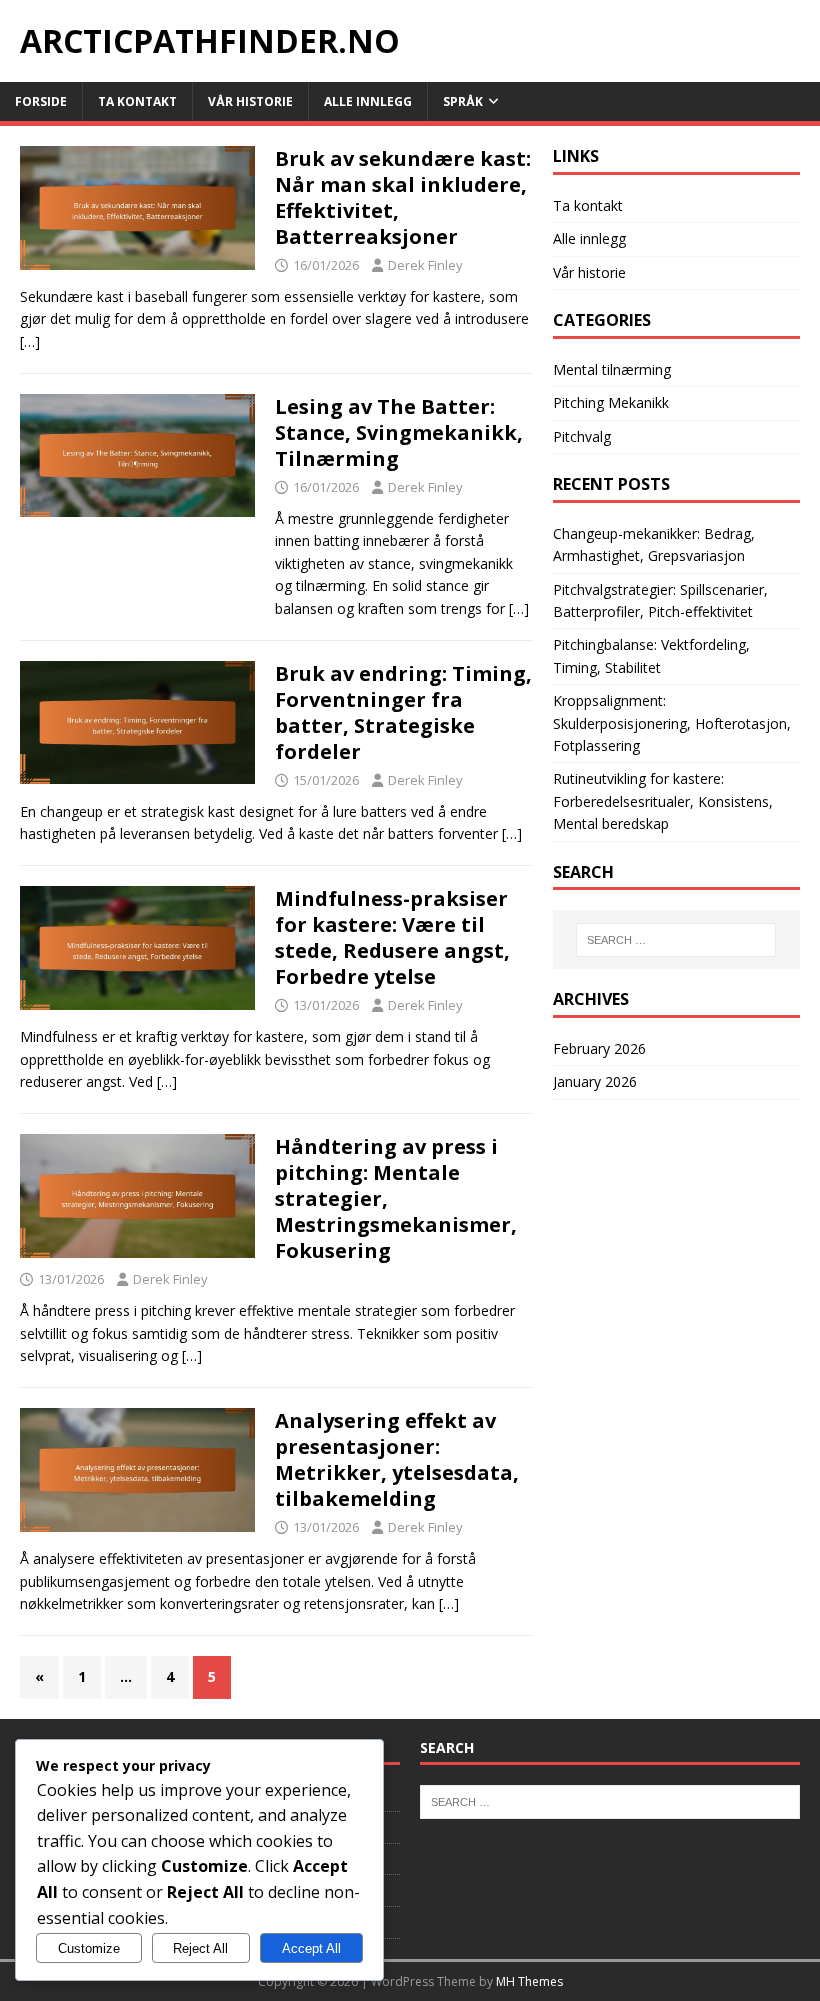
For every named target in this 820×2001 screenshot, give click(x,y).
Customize (89, 1948)
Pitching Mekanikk (611, 402)
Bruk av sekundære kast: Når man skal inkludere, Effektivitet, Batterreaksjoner (403, 197)
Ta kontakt (137, 101)
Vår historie (250, 101)
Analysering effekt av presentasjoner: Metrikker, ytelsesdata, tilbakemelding (397, 1459)
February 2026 (599, 1048)
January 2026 (595, 1081)
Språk (463, 101)
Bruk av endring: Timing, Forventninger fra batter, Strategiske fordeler (403, 712)
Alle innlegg (368, 101)
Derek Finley (425, 265)
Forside (41, 101)
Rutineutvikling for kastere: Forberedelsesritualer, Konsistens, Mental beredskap (663, 801)
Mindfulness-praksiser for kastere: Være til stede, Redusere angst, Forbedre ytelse (392, 937)
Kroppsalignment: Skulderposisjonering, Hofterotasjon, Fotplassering (672, 723)
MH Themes (529, 1981)
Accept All (311, 1948)
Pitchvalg (582, 436)
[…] (30, 341)
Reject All (200, 1948)
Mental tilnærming (612, 369)
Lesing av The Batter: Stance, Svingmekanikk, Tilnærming (399, 432)
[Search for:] (676, 940)
